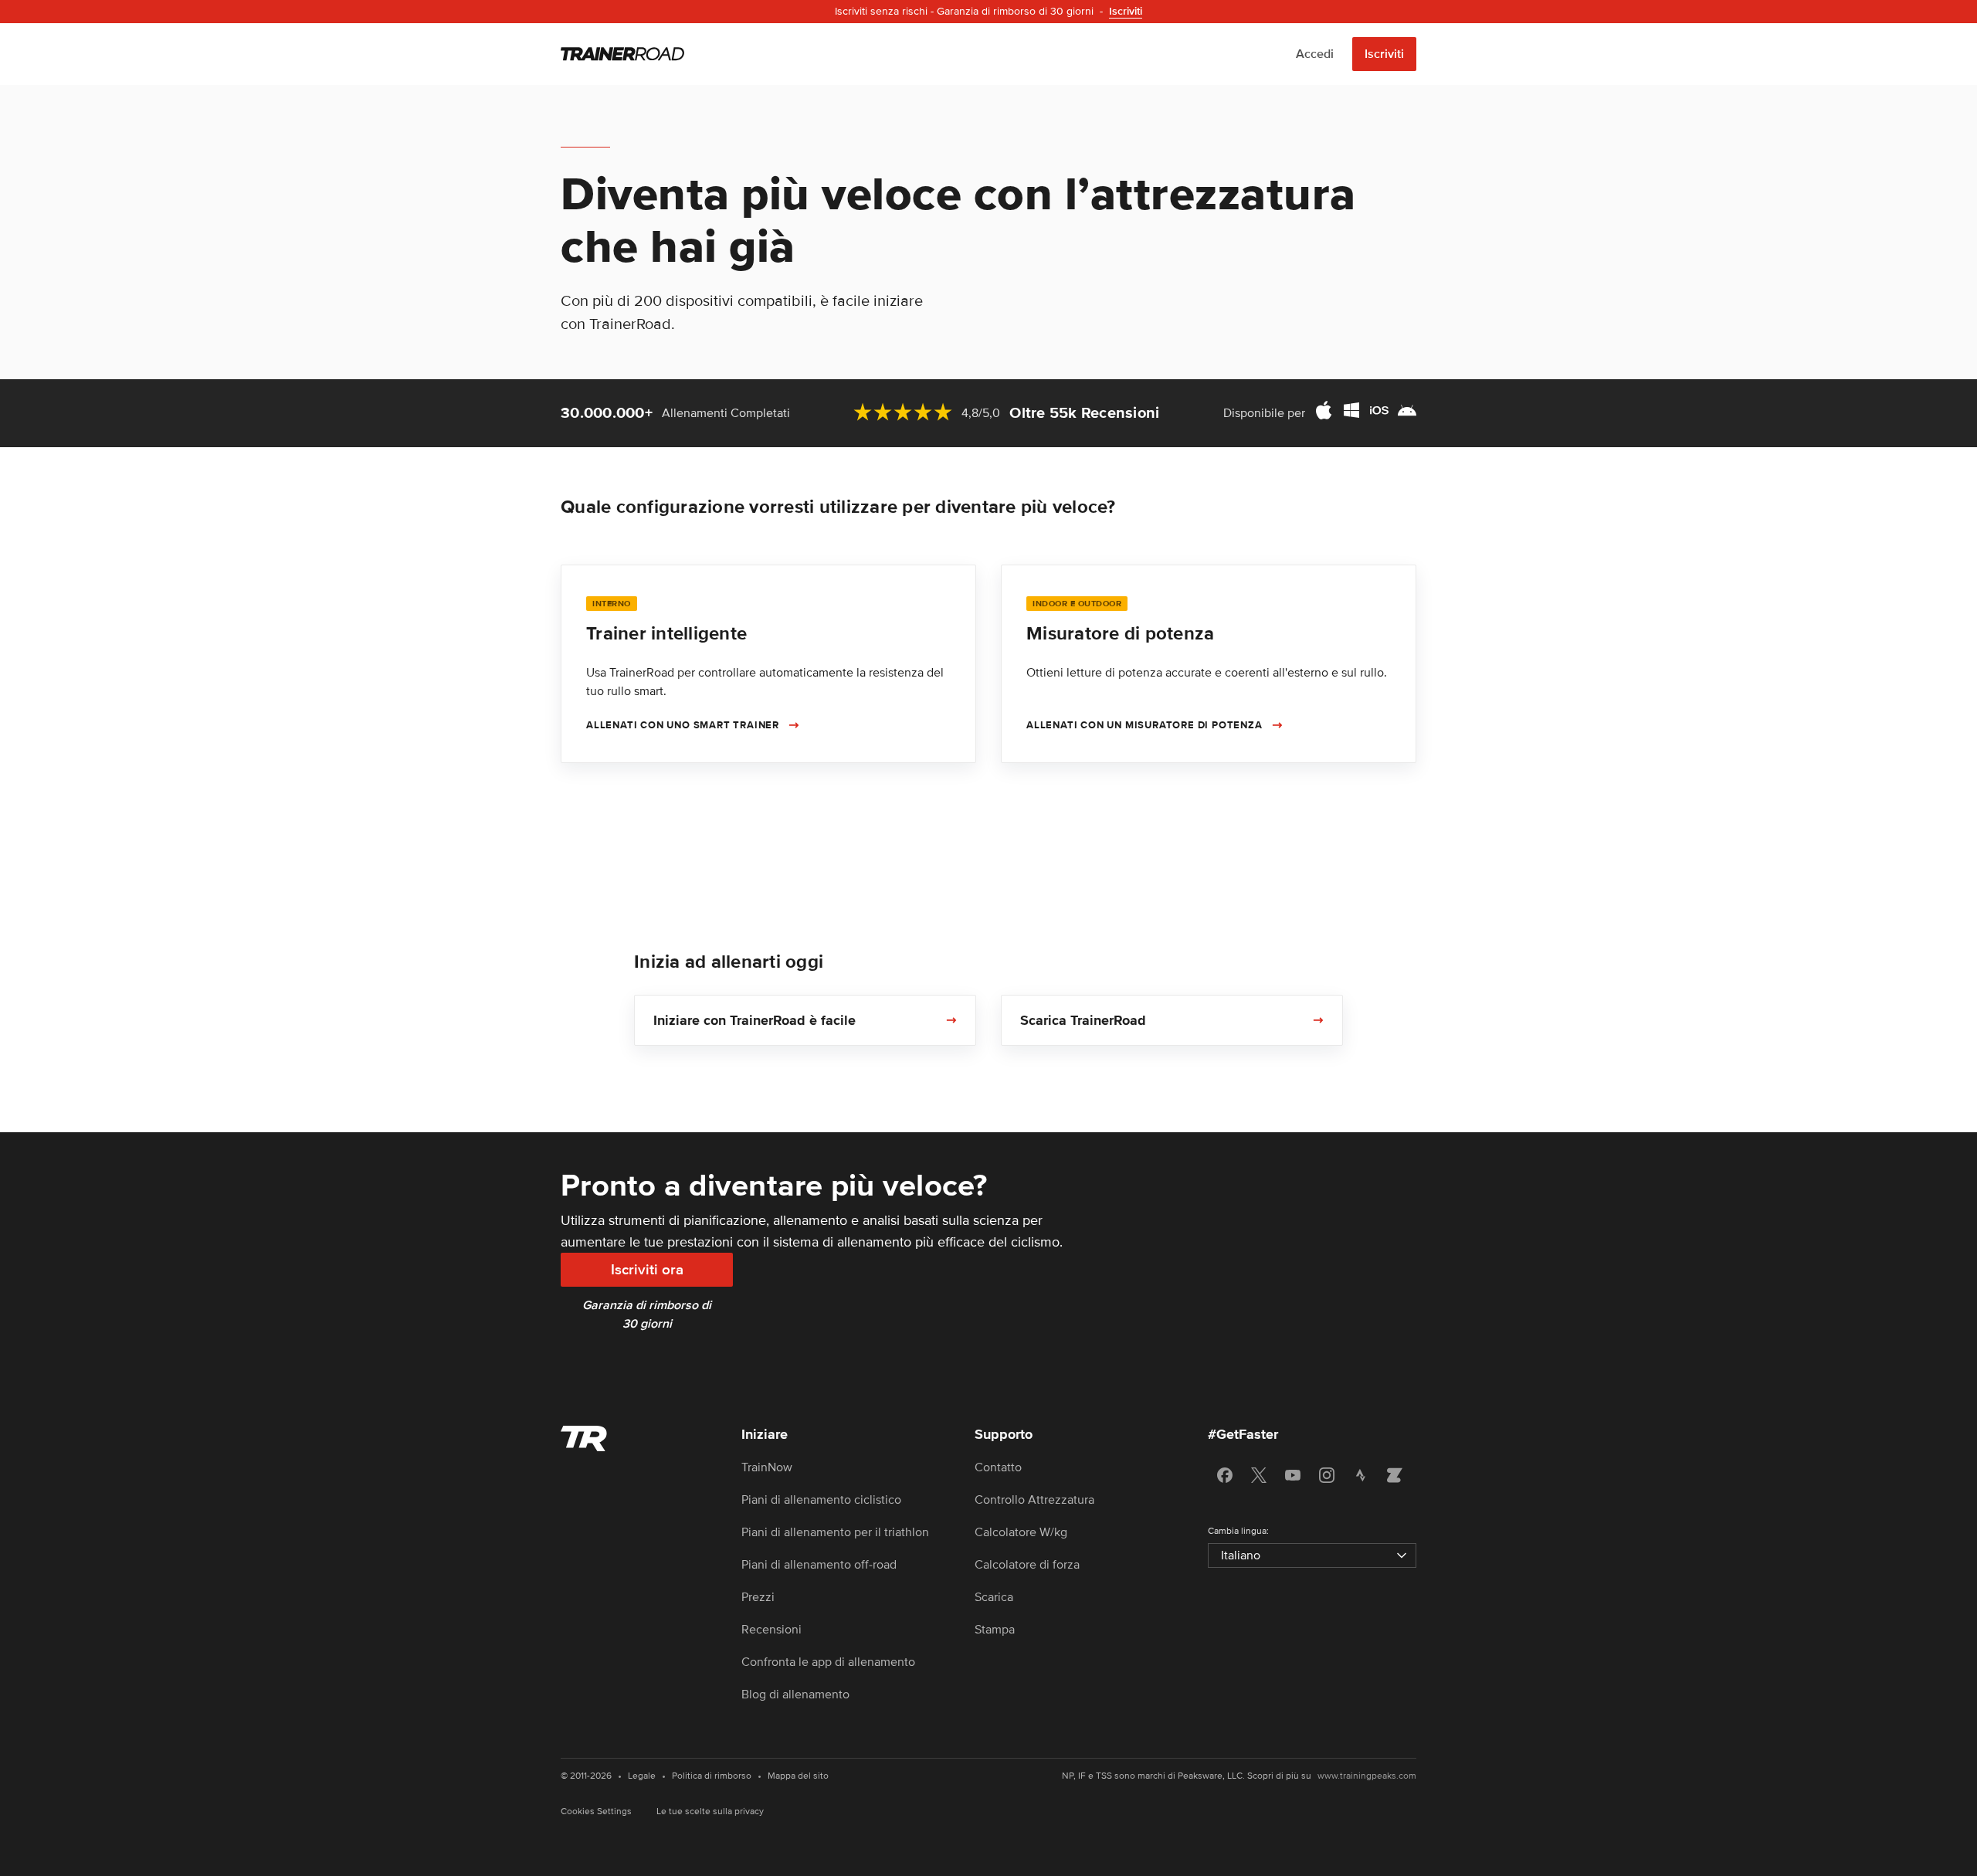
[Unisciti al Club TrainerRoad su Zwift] (1395, 1475)
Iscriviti (1384, 54)
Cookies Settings (596, 1812)
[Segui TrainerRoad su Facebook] (1225, 1475)
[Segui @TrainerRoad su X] (1259, 1475)
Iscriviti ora (647, 1270)
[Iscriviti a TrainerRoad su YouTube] (1293, 1475)
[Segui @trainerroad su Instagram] (1327, 1475)
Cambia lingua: (1238, 1531)
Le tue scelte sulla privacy (710, 1812)
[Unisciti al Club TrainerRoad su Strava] (1361, 1475)
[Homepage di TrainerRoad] (622, 54)
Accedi (1315, 54)
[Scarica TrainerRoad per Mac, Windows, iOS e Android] (1365, 413)
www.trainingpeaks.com (1367, 1776)
